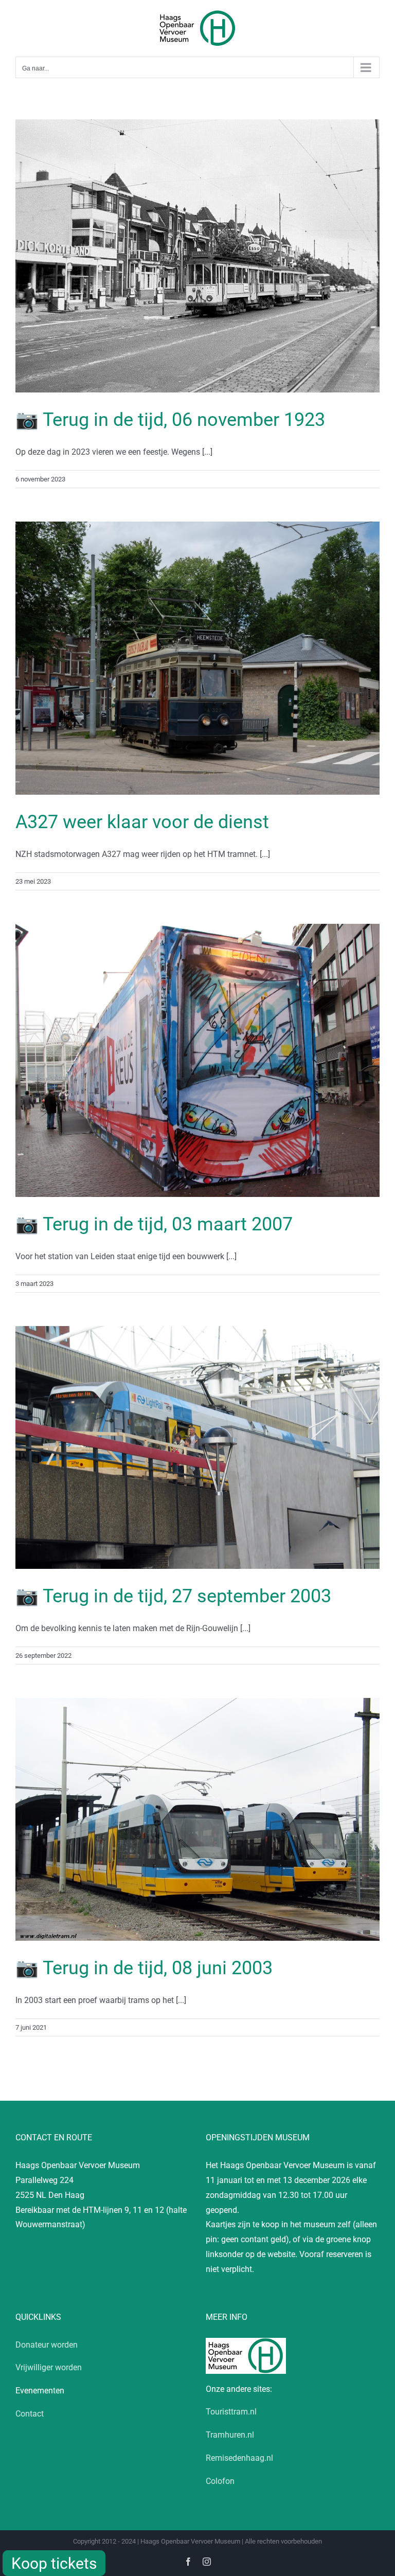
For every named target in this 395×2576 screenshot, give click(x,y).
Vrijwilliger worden (49, 2367)
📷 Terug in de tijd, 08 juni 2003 (144, 1968)
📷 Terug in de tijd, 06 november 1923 (170, 420)
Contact (30, 2414)
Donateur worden (47, 2345)
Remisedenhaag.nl (239, 2458)
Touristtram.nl (231, 2412)
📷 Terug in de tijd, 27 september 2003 (173, 1596)
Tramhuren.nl (230, 2435)
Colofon (220, 2481)
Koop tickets (54, 2563)
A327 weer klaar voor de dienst (142, 822)
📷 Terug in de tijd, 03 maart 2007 (154, 1224)
